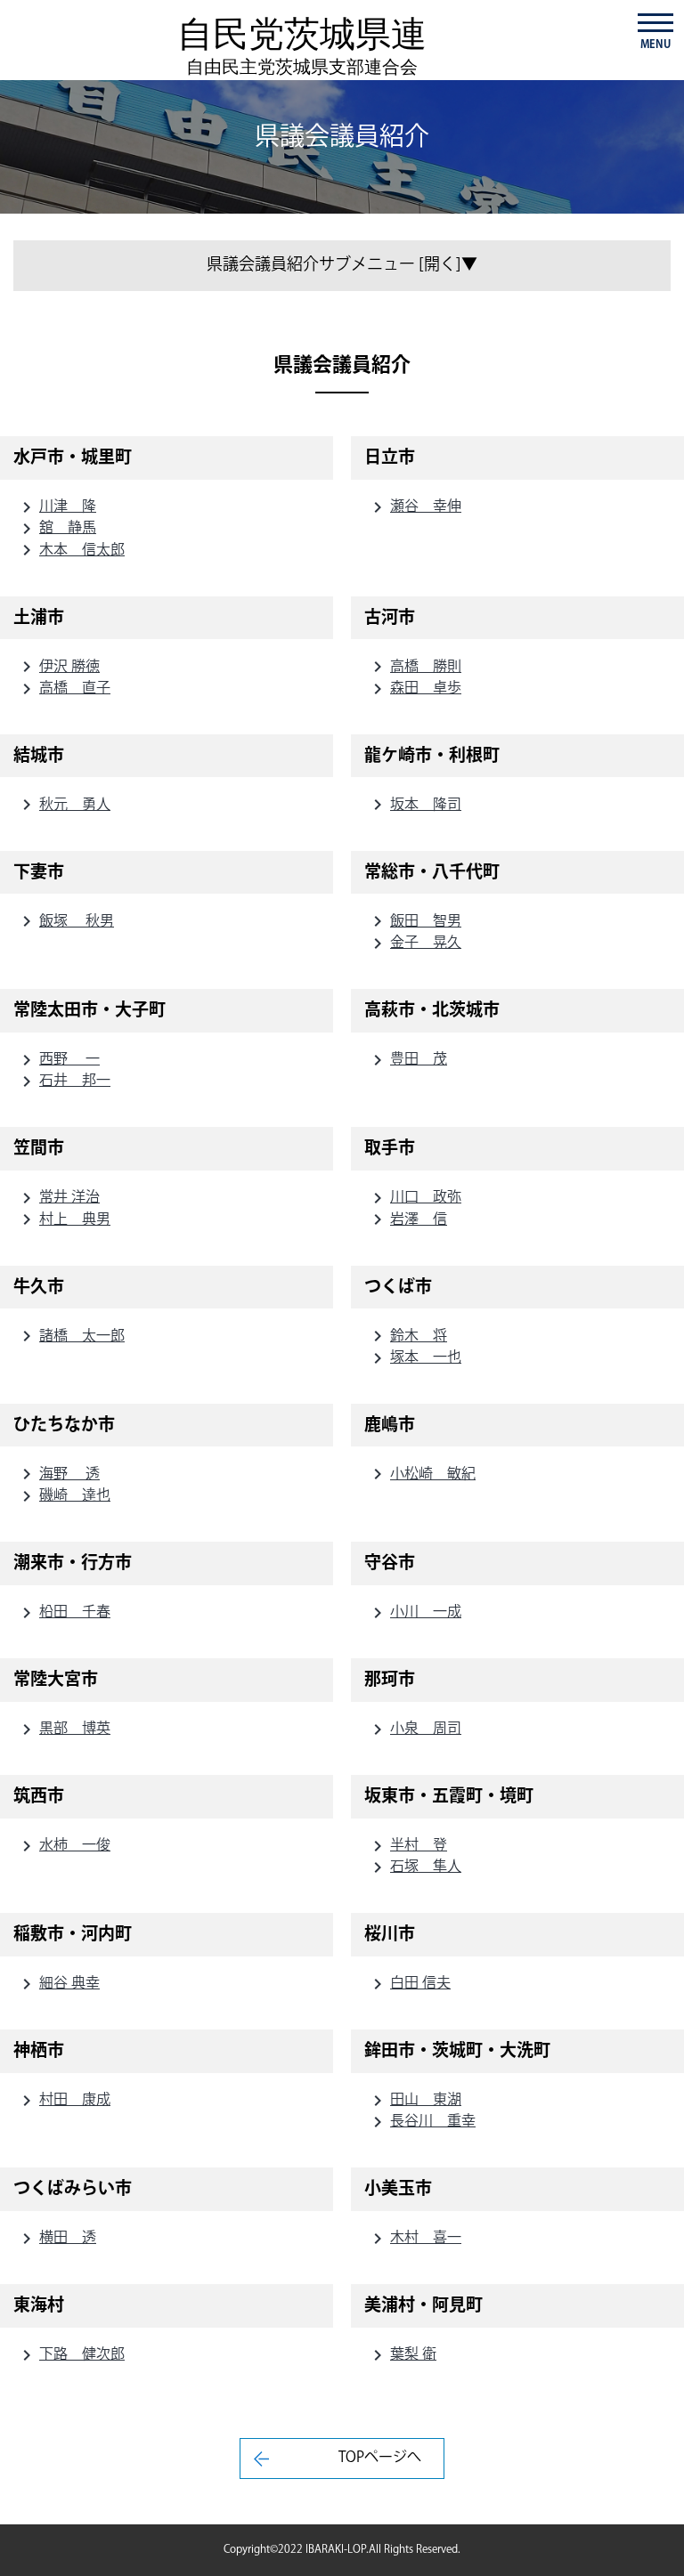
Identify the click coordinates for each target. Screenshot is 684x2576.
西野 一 (58, 1060)
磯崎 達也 (63, 1496)
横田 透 (56, 2238)
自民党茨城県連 (302, 45)
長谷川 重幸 (421, 2122)
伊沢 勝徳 (58, 667)
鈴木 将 (407, 1337)
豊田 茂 (407, 1060)
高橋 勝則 (414, 667)
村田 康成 (63, 2100)
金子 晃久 (414, 943)
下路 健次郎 (70, 2355)
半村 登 (407, 1846)
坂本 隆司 (414, 805)
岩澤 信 (407, 1220)
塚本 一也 (414, 1358)
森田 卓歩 (414, 689)
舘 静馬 (56, 528)
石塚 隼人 (414, 1867)
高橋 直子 (63, 689)
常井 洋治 (58, 1198)
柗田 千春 (63, 1612)
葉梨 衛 (402, 2355)
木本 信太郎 (70, 551)
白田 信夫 (409, 1984)
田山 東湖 (414, 2100)
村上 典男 (63, 1220)
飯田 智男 (414, 922)
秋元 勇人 (63, 805)
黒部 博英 (63, 1729)
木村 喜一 (414, 2238)
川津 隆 (56, 507)
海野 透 (58, 1474)
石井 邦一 (63, 1081)
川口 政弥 (414, 1198)
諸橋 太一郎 (70, 1337)
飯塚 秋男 (65, 922)
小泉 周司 (414, 1729)
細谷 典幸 (58, 1984)
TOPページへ (380, 2458)
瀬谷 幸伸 (414, 507)
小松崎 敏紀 (421, 1474)
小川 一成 (414, 1612)
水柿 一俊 (63, 1846)
